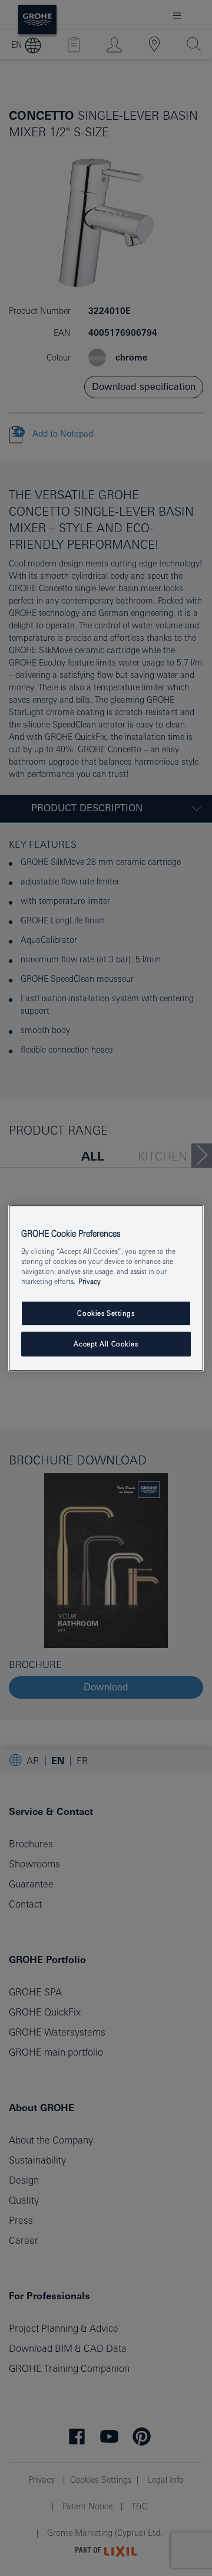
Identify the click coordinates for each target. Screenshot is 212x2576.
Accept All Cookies (106, 1344)
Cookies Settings (106, 1313)
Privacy (90, 1281)
